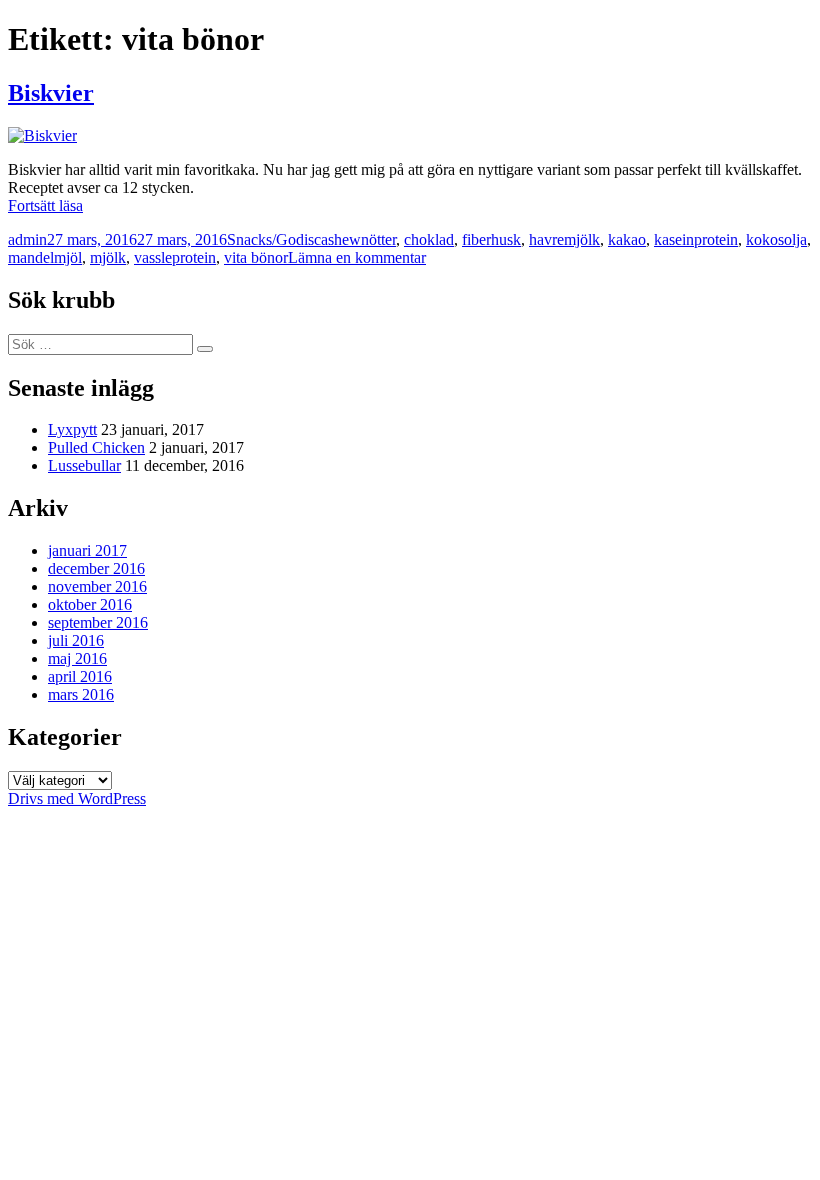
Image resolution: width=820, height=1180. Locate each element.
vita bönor (256, 257)
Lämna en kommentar (357, 257)
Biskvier (51, 93)
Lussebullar (84, 465)
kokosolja (776, 239)
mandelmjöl (45, 257)
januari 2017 (87, 550)
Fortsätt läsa (45, 205)
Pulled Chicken (96, 447)
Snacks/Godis (270, 239)
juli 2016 (76, 640)
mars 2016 (81, 694)
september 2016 (98, 622)
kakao (627, 239)
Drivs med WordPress (77, 798)
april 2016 (80, 676)
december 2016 (96, 568)
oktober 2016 (90, 604)
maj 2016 (77, 658)
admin (27, 239)
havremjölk (564, 239)
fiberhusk (491, 239)
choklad (429, 239)
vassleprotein (175, 257)
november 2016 (97, 586)
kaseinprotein (696, 239)
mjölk (108, 257)
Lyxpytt (72, 429)
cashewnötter (355, 239)
